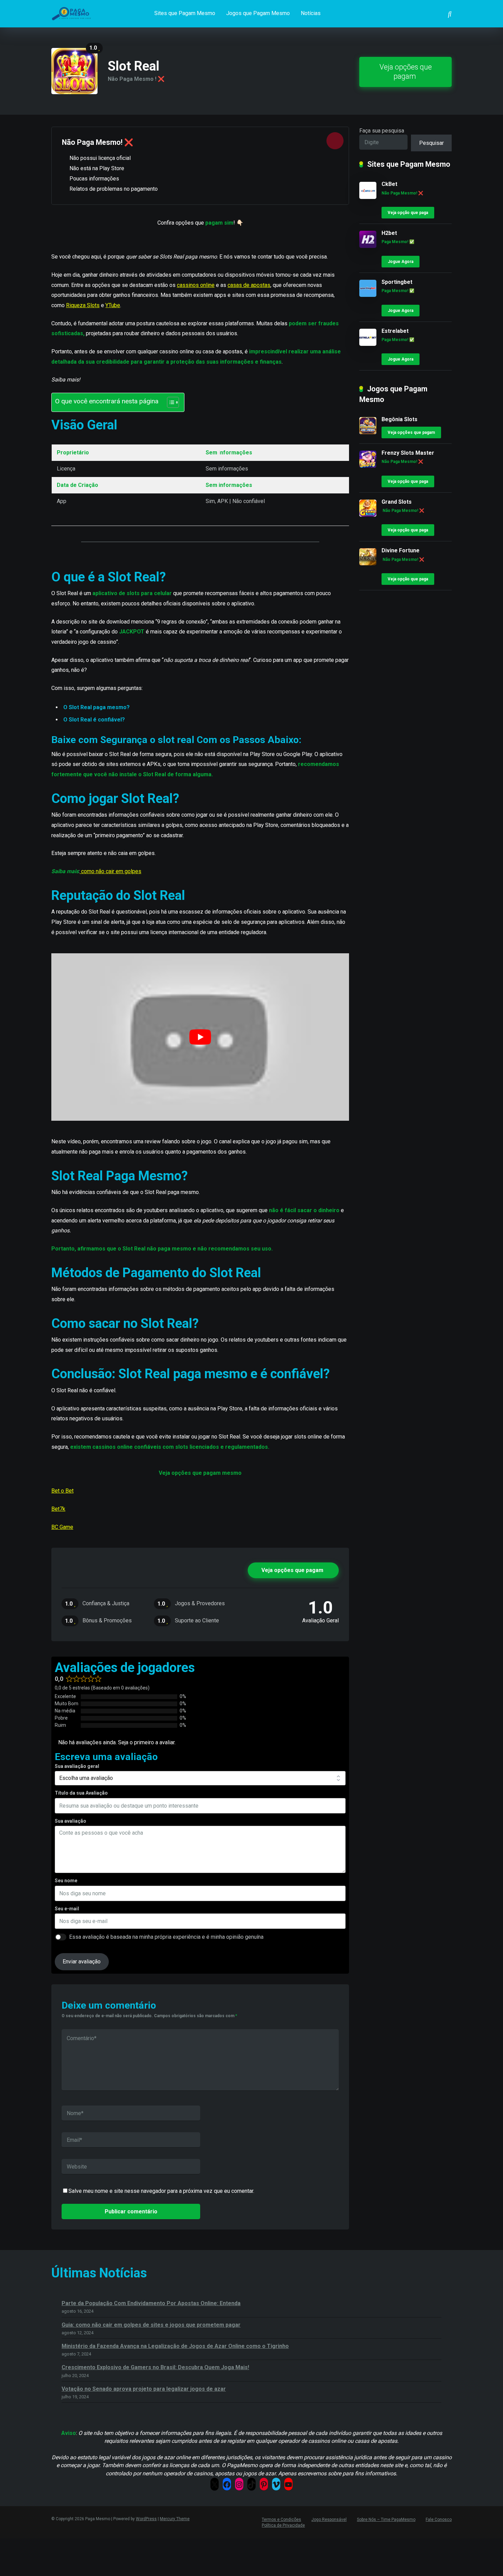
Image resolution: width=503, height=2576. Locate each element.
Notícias (311, 13)
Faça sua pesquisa (382, 131)
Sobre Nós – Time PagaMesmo (386, 2520)
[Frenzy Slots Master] (368, 466)
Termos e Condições (281, 2520)
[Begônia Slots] (368, 432)
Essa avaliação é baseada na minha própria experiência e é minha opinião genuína (166, 1937)
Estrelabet (395, 331)
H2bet (389, 233)
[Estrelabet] (368, 344)
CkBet (389, 184)
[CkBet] (368, 197)
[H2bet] (368, 246)
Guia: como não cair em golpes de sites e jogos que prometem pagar (151, 2325)
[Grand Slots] (368, 515)
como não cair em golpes (111, 871)
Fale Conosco (439, 2520)
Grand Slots (397, 502)
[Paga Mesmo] (74, 11)
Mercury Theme (175, 2519)
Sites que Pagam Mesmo (185, 13)
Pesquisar (431, 143)
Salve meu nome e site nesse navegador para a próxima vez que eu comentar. (161, 2191)
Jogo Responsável (329, 2520)
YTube (113, 305)
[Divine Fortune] (368, 563)
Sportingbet (397, 282)
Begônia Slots (399, 419)
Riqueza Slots (83, 305)
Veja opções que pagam (406, 72)
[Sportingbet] (368, 295)
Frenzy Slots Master (408, 453)
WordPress (146, 2519)
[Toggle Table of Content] (170, 402)
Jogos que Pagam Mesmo (258, 13)
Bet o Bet (62, 1491)
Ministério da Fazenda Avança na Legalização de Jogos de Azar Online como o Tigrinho (175, 2346)
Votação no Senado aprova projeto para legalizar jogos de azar (144, 2389)
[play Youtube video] (200, 1037)
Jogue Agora (401, 262)
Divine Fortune (401, 550)
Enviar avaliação (82, 1962)
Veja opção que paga (408, 213)
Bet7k (58, 1509)
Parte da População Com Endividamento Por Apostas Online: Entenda (151, 2303)
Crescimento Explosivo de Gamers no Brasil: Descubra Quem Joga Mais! (155, 2367)
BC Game (62, 1527)
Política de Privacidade (283, 2525)
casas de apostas (249, 285)
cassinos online (196, 285)
